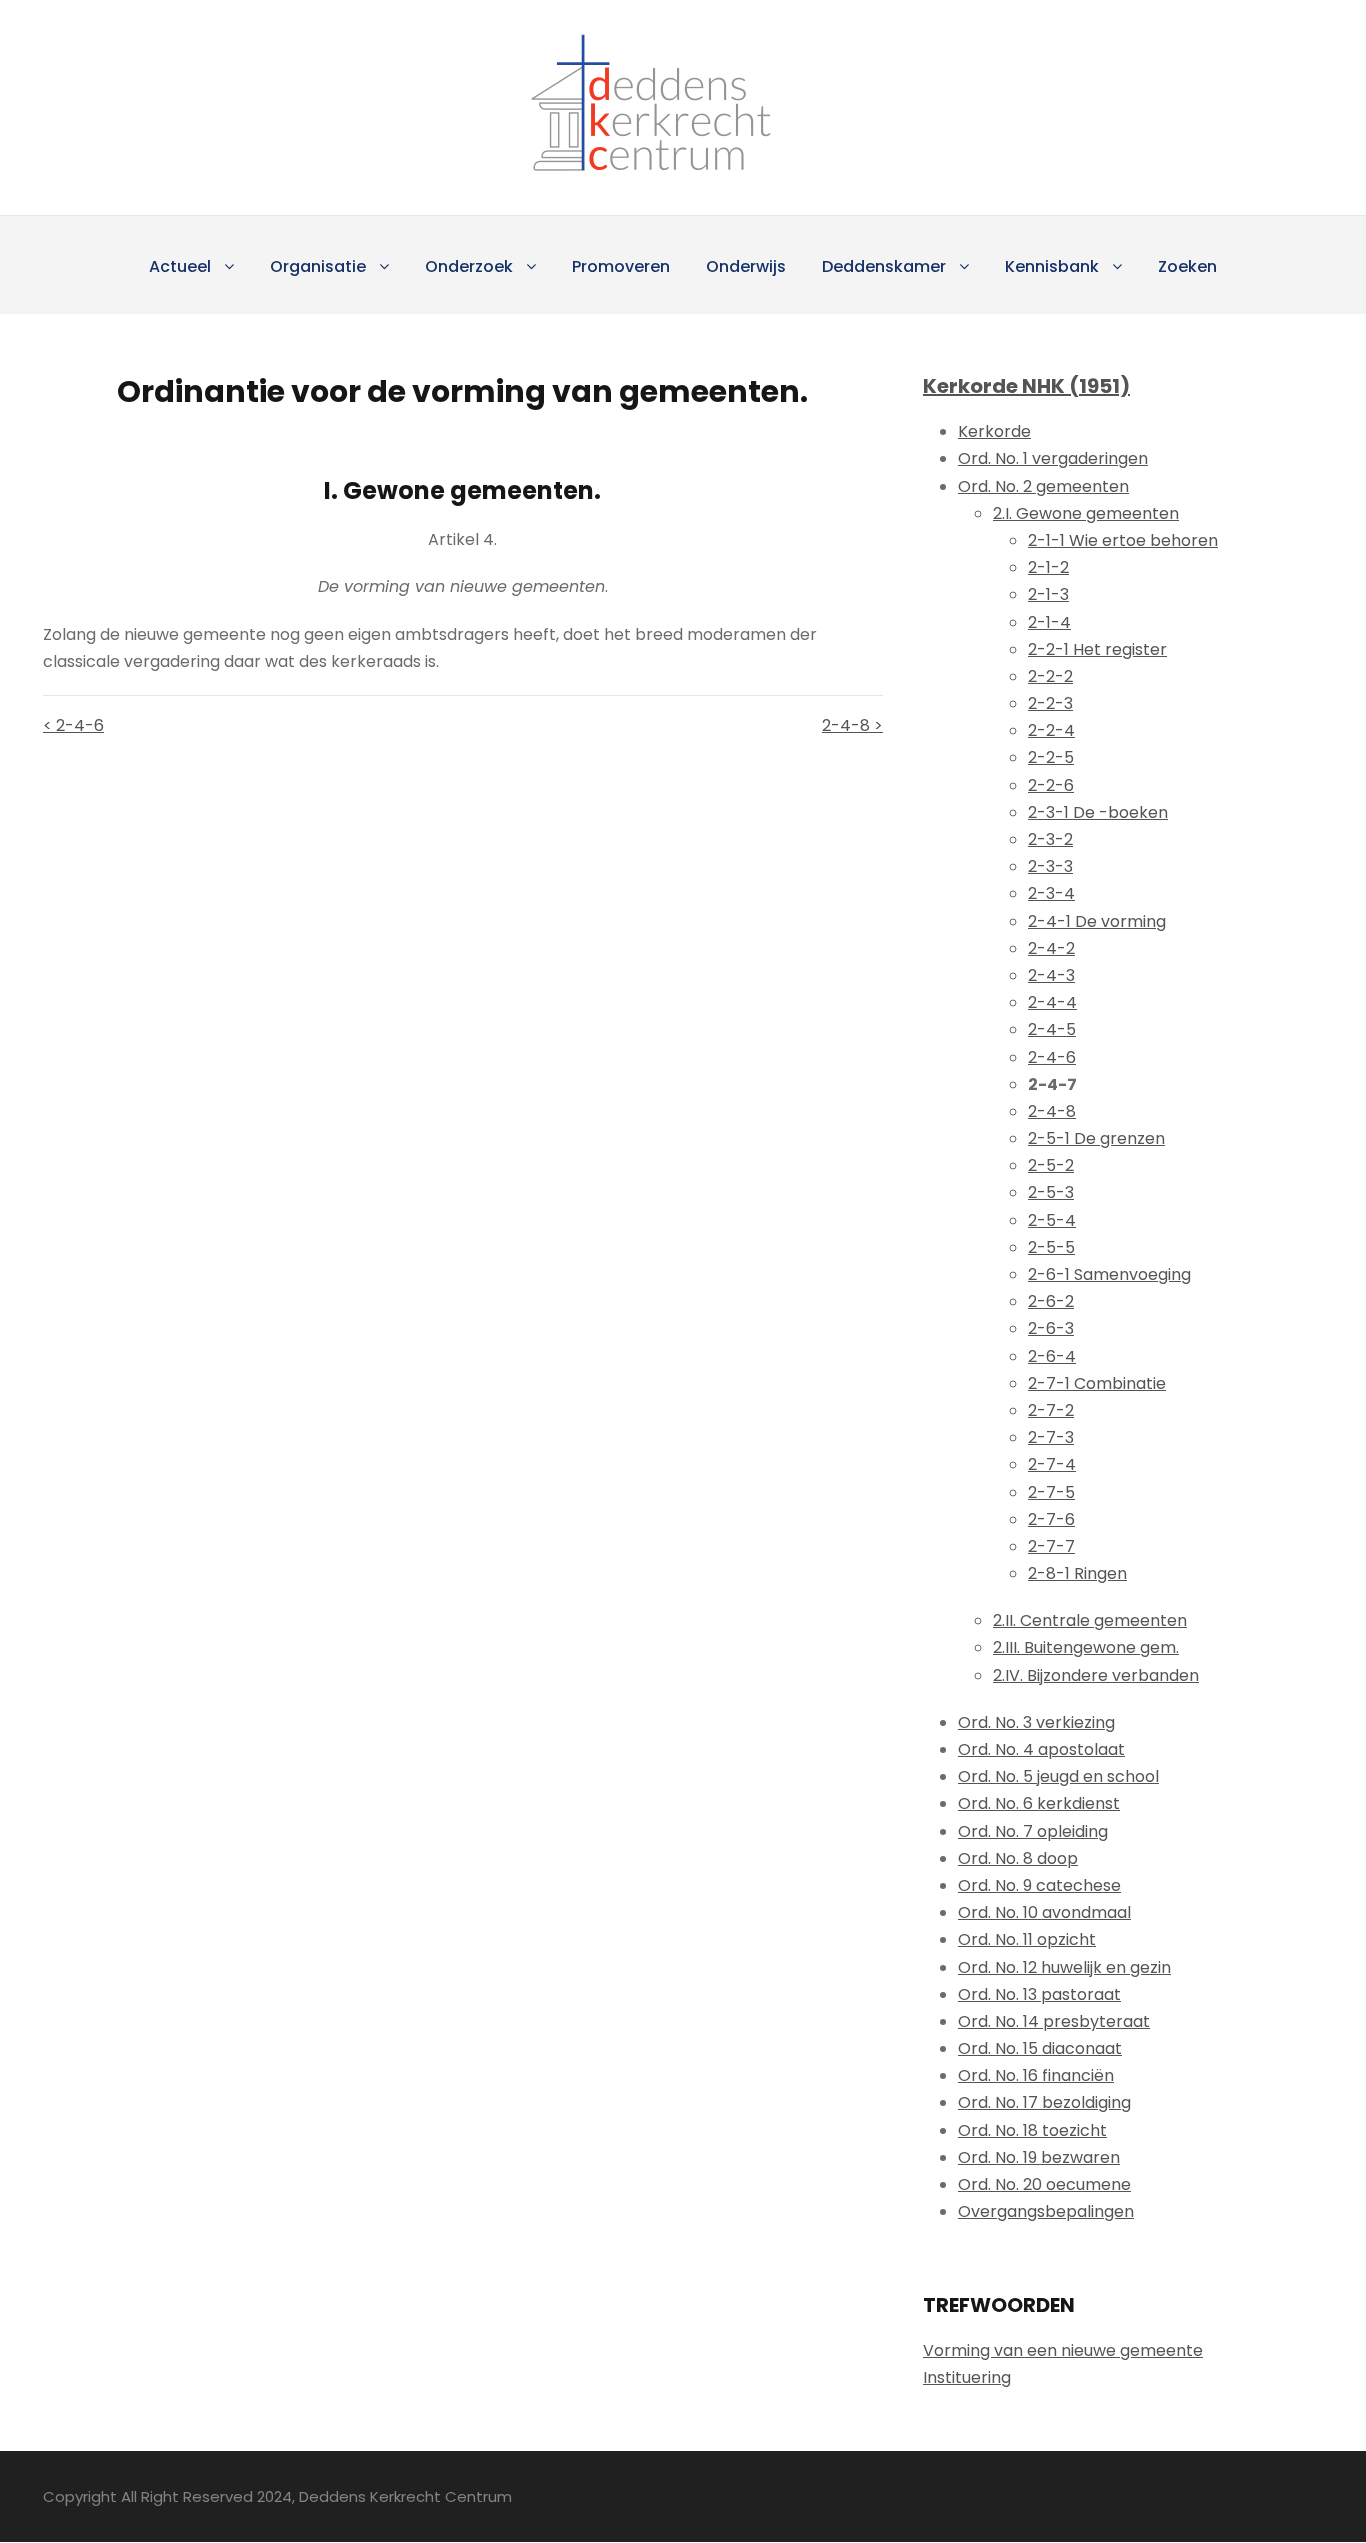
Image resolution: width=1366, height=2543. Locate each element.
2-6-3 (1051, 1328)
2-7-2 (1051, 1410)
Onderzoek (469, 266)
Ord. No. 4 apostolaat (1041, 1749)
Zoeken (1187, 266)
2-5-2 (1051, 1165)
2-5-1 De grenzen (1096, 1138)
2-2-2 (1050, 676)
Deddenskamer (884, 266)
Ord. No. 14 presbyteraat (1054, 2021)
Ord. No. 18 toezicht (1032, 2130)
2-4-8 (1052, 1111)
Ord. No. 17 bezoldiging (1044, 2102)
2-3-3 (1050, 866)
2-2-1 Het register (1097, 649)
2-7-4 (1052, 1464)
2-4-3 (1051, 975)
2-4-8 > (852, 725)
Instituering (967, 2377)
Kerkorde (994, 431)
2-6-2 (1051, 1301)
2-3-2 (1050, 839)
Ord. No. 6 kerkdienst (1039, 1803)
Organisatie (318, 266)
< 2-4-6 (73, 725)
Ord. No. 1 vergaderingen (1053, 458)
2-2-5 (1051, 757)
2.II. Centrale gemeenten (1090, 1620)
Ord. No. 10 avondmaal (1044, 1912)
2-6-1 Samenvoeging (1109, 1274)
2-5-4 (1052, 1220)
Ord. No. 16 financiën (1036, 2075)
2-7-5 (1051, 1492)
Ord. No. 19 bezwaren (1039, 2157)
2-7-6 (1051, 1519)
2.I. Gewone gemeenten (1086, 513)
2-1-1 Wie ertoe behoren (1123, 540)
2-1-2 (1048, 567)
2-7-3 (1051, 1437)
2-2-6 (1051, 785)
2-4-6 (1052, 1057)
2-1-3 (1048, 594)
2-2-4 (1051, 730)
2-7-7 (1051, 1546)
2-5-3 (1051, 1192)
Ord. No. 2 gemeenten (1043, 486)
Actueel (180, 266)
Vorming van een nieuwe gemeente (1063, 2350)
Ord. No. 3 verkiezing (1036, 1722)
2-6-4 (1052, 1356)
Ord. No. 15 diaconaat (1040, 2048)
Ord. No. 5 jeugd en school (1058, 1776)
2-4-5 (1052, 1029)
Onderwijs (746, 266)
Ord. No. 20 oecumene (1044, 2184)
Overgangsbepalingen (1046, 2211)
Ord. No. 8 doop (1018, 1858)
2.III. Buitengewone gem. (1086, 1647)
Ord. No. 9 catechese (1039, 1885)
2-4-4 (1052, 1002)
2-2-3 (1050, 703)
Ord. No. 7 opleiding (1033, 1831)
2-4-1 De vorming (1097, 921)
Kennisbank (1052, 266)
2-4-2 (1051, 948)
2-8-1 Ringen (1077, 1573)
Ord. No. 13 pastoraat (1039, 1994)
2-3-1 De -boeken (1098, 812)
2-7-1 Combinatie (1097, 1383)
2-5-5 (1051, 1247)
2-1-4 (1049, 622)
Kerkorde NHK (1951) (1026, 386)
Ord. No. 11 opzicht (1027, 1939)
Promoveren (621, 266)
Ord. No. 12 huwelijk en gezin (1064, 1967)
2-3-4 (1051, 893)
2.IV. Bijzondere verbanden (1096, 1675)
